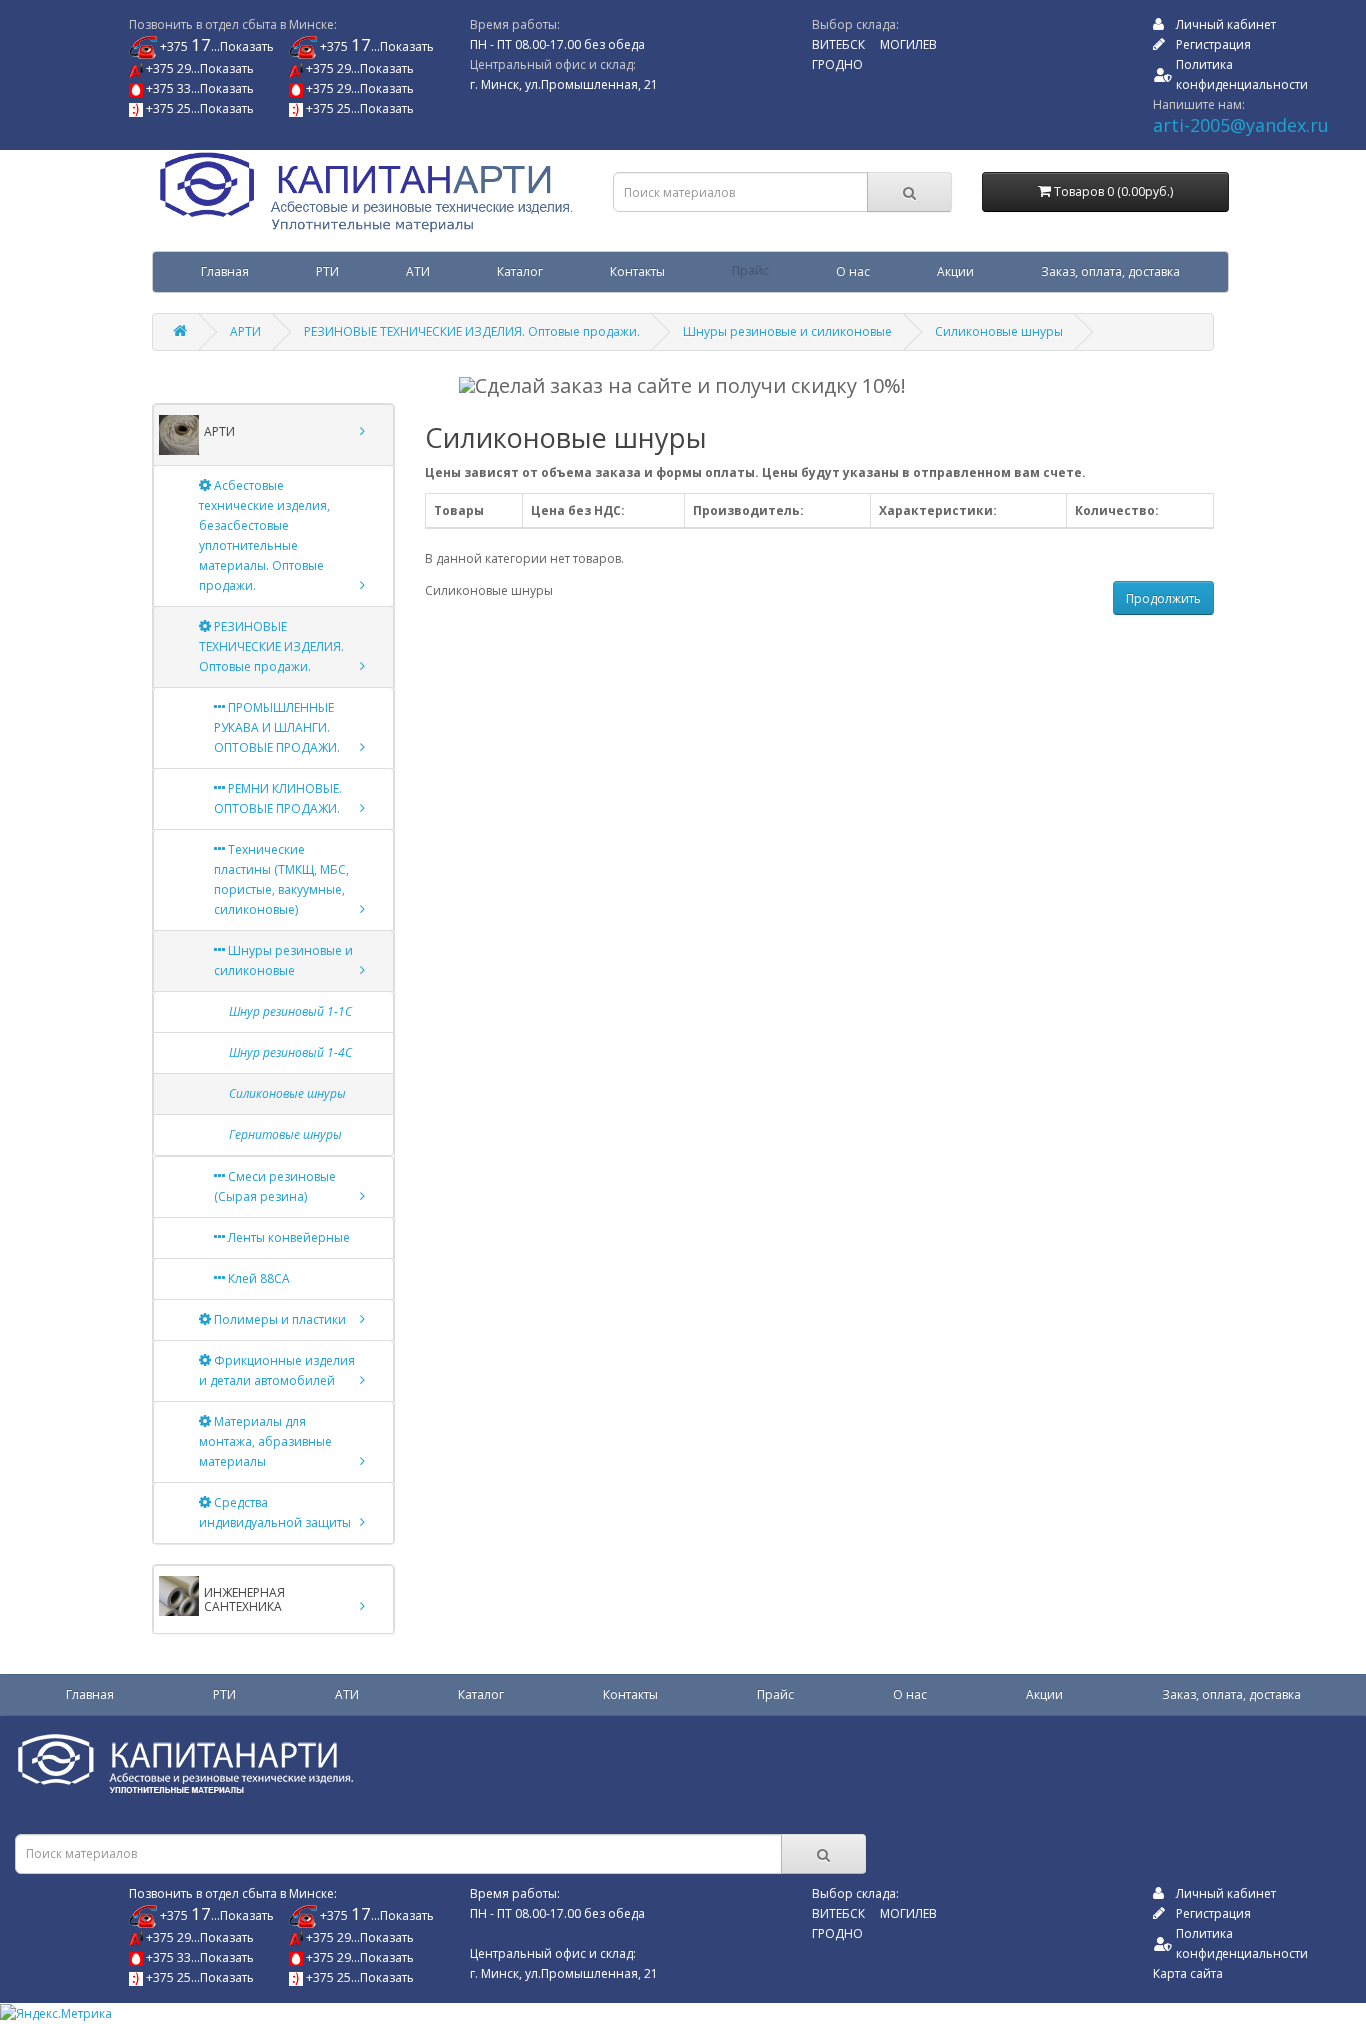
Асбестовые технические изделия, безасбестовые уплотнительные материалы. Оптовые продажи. (264, 535)
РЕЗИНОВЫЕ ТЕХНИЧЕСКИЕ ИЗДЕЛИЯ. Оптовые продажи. (472, 331)
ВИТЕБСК (838, 44)
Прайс (750, 271)
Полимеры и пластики (278, 1319)
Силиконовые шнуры (999, 331)
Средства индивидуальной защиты (275, 1512)
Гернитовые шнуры (285, 1134)
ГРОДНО (837, 64)
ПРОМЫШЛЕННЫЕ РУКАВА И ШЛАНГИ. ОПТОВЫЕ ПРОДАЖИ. (277, 727)
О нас (853, 271)
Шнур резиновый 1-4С (290, 1052)
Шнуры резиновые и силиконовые (787, 331)
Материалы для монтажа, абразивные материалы (265, 1441)
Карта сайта (1188, 1973)
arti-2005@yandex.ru (1241, 125)
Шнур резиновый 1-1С (290, 1011)
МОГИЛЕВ (908, 44)
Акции (955, 271)
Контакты (637, 271)
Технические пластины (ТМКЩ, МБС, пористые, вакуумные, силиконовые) (281, 879)
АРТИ (245, 331)
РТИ (327, 271)
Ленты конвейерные (287, 1237)
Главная (225, 271)
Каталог (520, 271)
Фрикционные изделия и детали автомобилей (277, 1370)
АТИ (418, 271)
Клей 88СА (257, 1278)
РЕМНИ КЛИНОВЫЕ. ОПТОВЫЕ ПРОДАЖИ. (278, 798)
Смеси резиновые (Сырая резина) (275, 1186)
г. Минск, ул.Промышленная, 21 (564, 84)
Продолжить (1163, 598)
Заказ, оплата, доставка (1110, 271)
